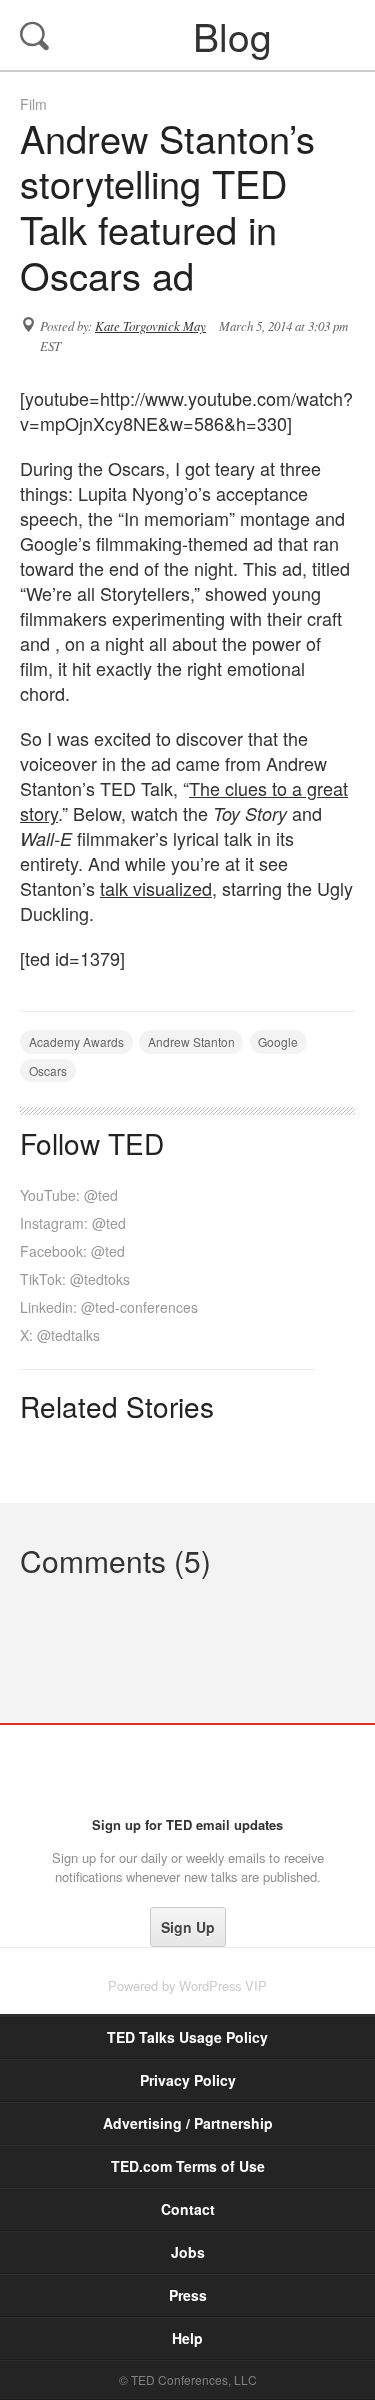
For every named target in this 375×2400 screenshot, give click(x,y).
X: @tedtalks (60, 1335)
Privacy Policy (188, 2080)
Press (188, 2295)
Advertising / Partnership (188, 2123)
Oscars (48, 1070)
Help (187, 2338)
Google (278, 1041)
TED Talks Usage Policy (187, 2037)
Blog (190, 35)
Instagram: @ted (73, 1223)
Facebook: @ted (72, 1251)
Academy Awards (76, 1041)
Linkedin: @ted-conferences (109, 1307)
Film (33, 104)
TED (187, 1770)
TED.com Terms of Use (188, 2166)
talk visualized (156, 888)
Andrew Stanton (191, 1041)
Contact (188, 2209)
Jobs (188, 2252)
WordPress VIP (223, 1985)
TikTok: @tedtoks (75, 1279)
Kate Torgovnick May (150, 326)
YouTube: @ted (69, 1195)
